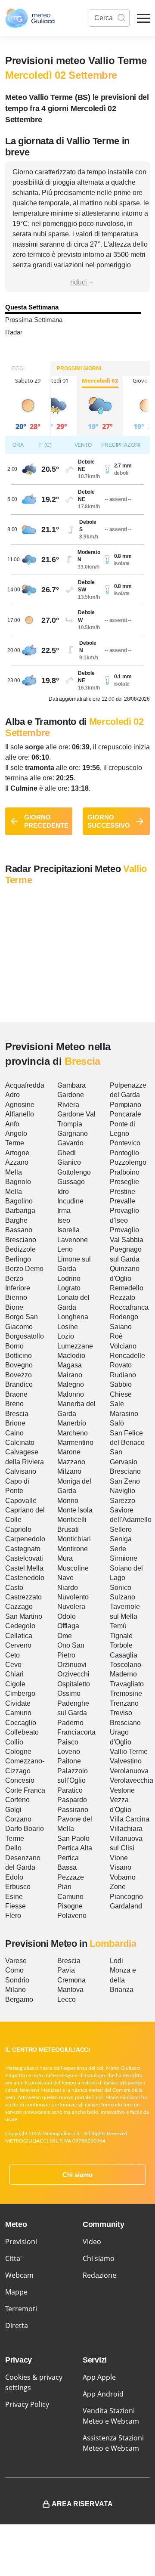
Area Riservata (82, 2504)
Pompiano (126, 1105)
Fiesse (15, 1906)
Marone (69, 1452)
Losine (68, 1327)
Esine (14, 1897)
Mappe (16, 2292)
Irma (64, 1211)
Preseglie (124, 1182)
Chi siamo (77, 2175)
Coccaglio (21, 1723)
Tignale (121, 1636)
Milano (15, 1990)
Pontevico (125, 1143)
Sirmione (124, 1558)
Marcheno (73, 1433)
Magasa (70, 1365)
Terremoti (21, 2309)
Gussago (71, 1182)
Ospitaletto (74, 1684)
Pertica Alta (75, 1848)
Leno (65, 1249)
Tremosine (126, 1693)
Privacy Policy (27, 2404)
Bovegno (19, 1365)
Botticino (19, 1356)
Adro (12, 1095)
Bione (14, 1307)
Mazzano (71, 1462)
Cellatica (19, 1636)
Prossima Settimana (34, 320)
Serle (118, 1549)
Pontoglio (124, 1153)
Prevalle (122, 1201)
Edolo (14, 1877)
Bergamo (19, 1999)
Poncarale (126, 1114)
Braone (16, 1394)
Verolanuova (129, 1771)
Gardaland (126, 1906)
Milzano (69, 1471)
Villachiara (126, 1829)
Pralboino (125, 1172)
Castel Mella (24, 1568)
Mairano (70, 1375)
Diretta (17, 2326)
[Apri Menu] (143, 18)
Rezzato (122, 1297)
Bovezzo (19, 1375)
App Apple (99, 2377)
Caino (14, 1433)
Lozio (66, 1336)
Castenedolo (25, 1578)
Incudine (70, 1201)
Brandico (19, 1384)
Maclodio (71, 1356)
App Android (103, 2394)
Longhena (73, 1317)
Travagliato (127, 1684)
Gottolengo (74, 1172)
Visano (121, 1867)
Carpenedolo (25, 1539)
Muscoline (73, 1568)
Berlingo (18, 1259)
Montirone (73, 1549)
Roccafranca (129, 1307)
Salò (117, 1423)
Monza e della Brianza (123, 1980)
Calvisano (21, 1471)
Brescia (17, 1414)
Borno (14, 1346)
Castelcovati (24, 1558)
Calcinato (20, 1443)
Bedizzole (20, 1249)
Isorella (68, 1230)
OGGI (18, 368)
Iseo (64, 1220)
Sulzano (122, 1597)
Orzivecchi (73, 1674)
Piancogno (126, 1897)
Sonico (121, 1588)
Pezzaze (71, 1877)
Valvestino (126, 1761)
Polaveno (72, 1916)
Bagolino (19, 1201)
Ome (65, 1636)
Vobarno (123, 1877)
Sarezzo (122, 1501)
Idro (63, 1192)
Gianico (69, 1162)
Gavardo (70, 1143)
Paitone (69, 1761)
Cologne (18, 1752)
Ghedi (67, 1153)
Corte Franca (25, 1790)
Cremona (71, 1980)
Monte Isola (75, 1510)
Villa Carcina (130, 1819)
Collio (14, 1742)
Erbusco (18, 1887)
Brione (15, 1423)
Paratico (70, 1790)
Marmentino (75, 1443)
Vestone (122, 1790)
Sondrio (17, 1980)
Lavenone (73, 1240)
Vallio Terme (129, 1752)
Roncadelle (127, 1356)
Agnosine (20, 1105)
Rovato (121, 1365)
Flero (13, 1916)
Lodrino (69, 1279)
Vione (119, 1858)
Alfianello (20, 1114)
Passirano (73, 1810)
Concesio (20, 1780)
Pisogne (70, 1906)
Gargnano (73, 1133)
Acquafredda (25, 1085)
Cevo (13, 1665)
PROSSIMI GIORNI (79, 368)
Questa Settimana (32, 307)
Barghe (16, 1220)
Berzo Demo (24, 1269)
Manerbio (72, 1423)
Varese (16, 1961)
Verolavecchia (132, 1780)
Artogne (17, 1153)
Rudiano (123, 1375)
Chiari (14, 1674)
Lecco (67, 1999)
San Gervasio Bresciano (125, 1462)
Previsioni (21, 2242)
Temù (118, 1626)
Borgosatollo (25, 1336)
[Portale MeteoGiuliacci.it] (30, 18)
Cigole (15, 1684)
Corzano (18, 1819)
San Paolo (73, 1838)
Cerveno (18, 1645)
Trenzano (124, 1703)
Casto (14, 1588)
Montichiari (74, 1539)
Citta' (14, 2258)
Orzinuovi (72, 1665)
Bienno (16, 1297)
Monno (68, 1501)
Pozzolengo (128, 1162)
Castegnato (23, 1549)
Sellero (121, 1529)
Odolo (67, 1616)
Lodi (116, 1961)
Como (14, 1970)
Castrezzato (23, 1597)
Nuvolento (73, 1597)
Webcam (19, 2275)
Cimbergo (20, 1693)
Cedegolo (20, 1626)
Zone (118, 1887)
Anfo (12, 1124)
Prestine (122, 1192)
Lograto (69, 1288)
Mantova (70, 1990)
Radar (14, 332)
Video (92, 2242)
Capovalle (21, 1501)
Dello (13, 1848)
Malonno (71, 1394)
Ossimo (69, 1693)
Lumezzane (75, 1346)
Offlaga (68, 1626)
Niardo (68, 1588)
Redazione (99, 2275)
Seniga (121, 1539)
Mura (65, 1558)
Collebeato (22, 1732)
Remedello (127, 1288)
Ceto (12, 1655)
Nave (65, 1578)
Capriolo (18, 1529)
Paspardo (72, 1800)
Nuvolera (71, 1607)
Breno (14, 1404)
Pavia (66, 1970)
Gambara (71, 1085)
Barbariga (20, 1211)
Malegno (71, 1384)
